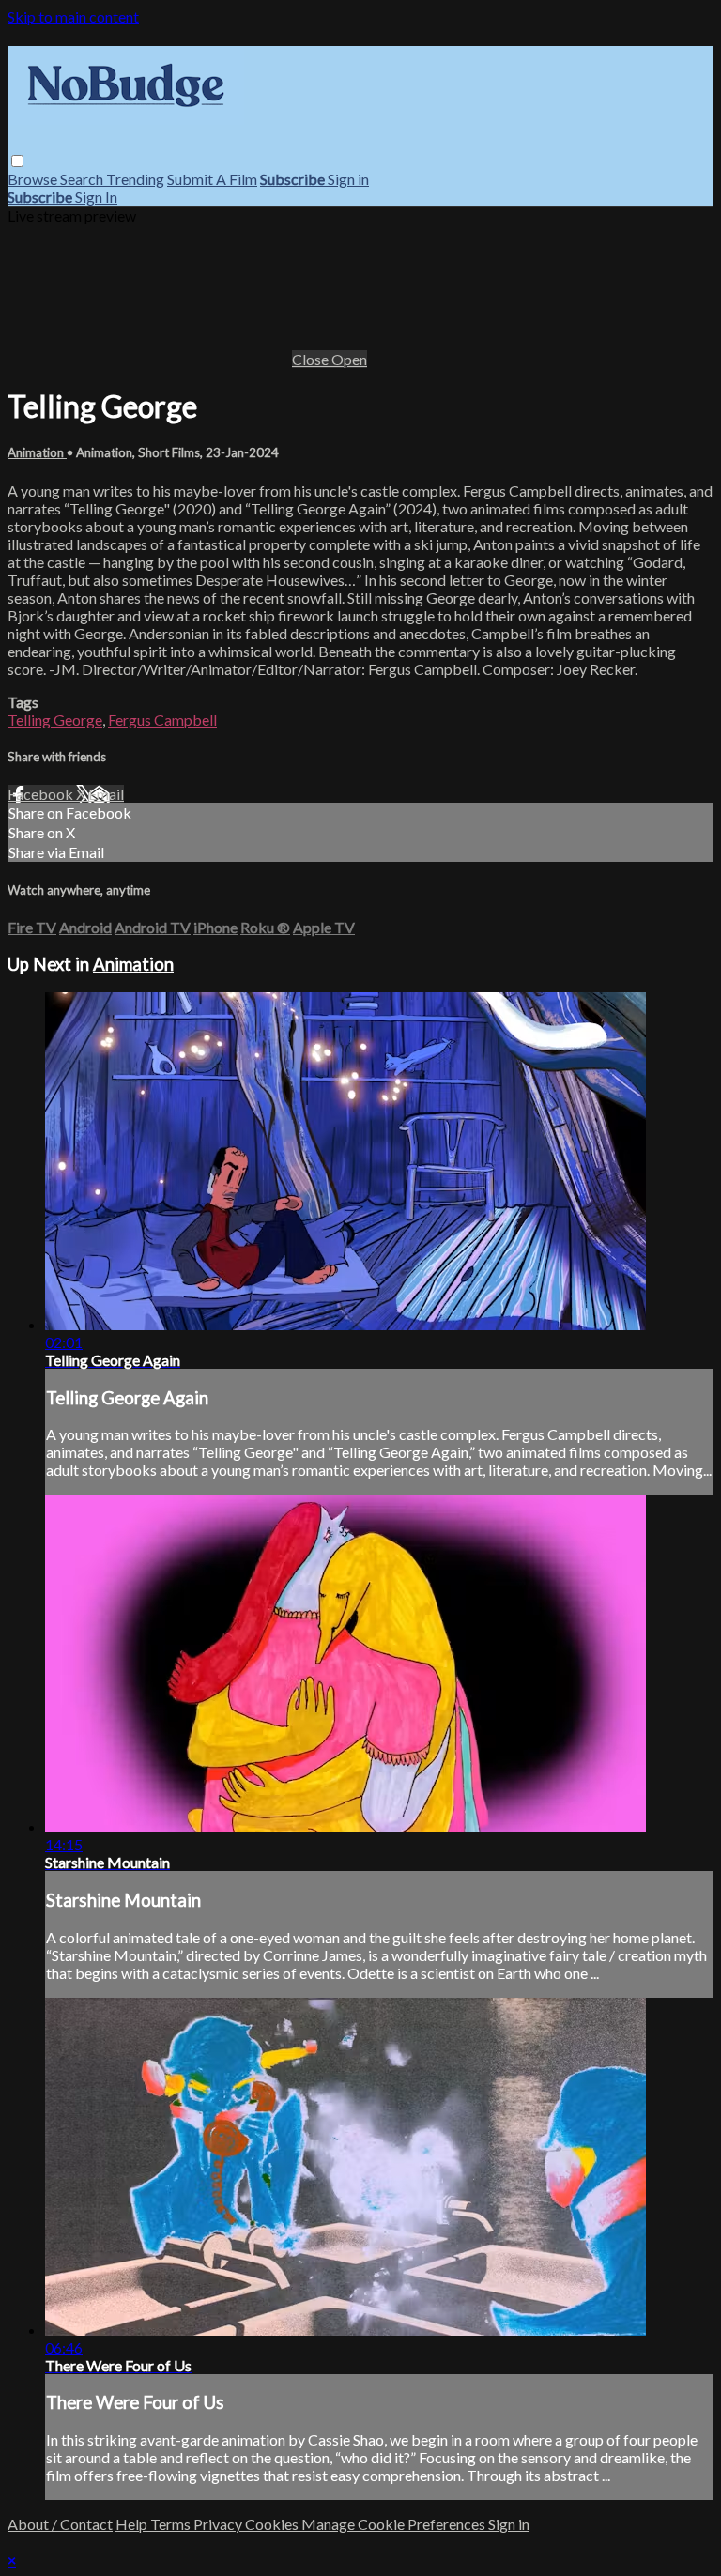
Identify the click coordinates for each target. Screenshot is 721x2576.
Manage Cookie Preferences (395, 2524)
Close (312, 359)
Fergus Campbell (162, 720)
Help (133, 2524)
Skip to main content (73, 16)
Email (106, 794)
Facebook (42, 794)
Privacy (219, 2524)
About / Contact (60, 2524)
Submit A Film (212, 179)
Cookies (273, 2524)
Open (349, 359)
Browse (34, 179)
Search (83, 179)
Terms (172, 2524)
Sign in (348, 179)
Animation (37, 452)
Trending (135, 179)
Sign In (96, 197)
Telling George (55, 720)
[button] (17, 161)
